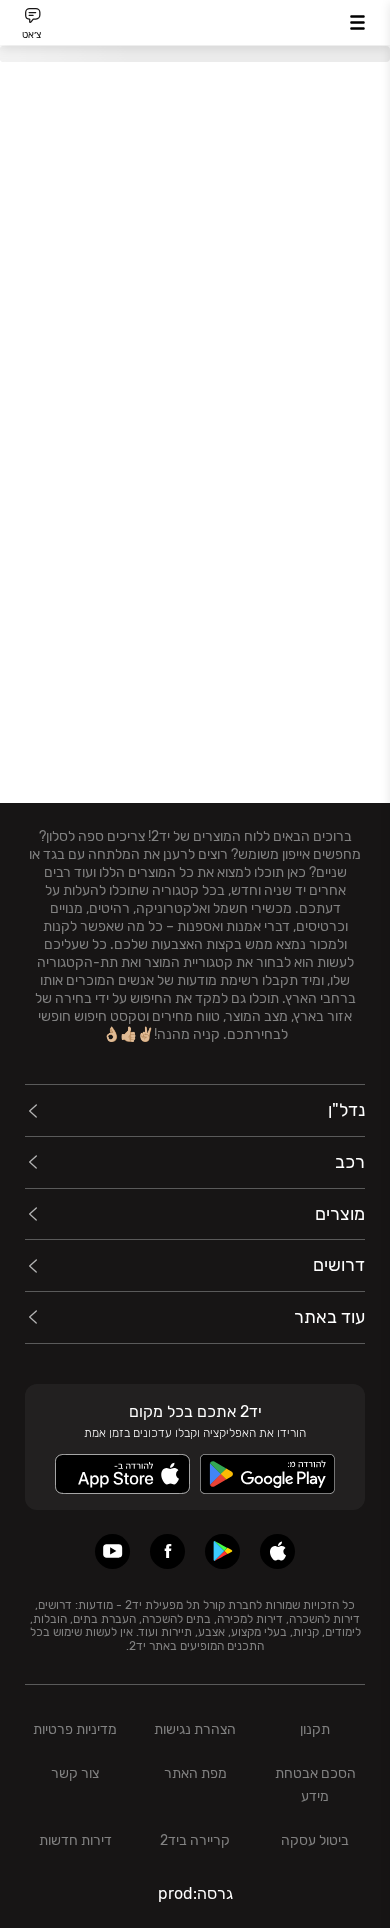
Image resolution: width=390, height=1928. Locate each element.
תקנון (315, 1729)
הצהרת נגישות (195, 1729)
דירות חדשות (75, 1840)
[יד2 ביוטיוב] (112, 1551)
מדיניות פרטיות (75, 1729)
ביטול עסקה (315, 1840)
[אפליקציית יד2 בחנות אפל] (277, 1551)
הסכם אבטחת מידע (315, 1785)
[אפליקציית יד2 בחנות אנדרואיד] (222, 1551)
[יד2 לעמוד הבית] (195, 25)
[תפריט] (357, 22)
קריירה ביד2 (195, 1840)
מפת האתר (195, 1773)
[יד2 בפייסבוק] (167, 1551)
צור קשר (75, 1773)
